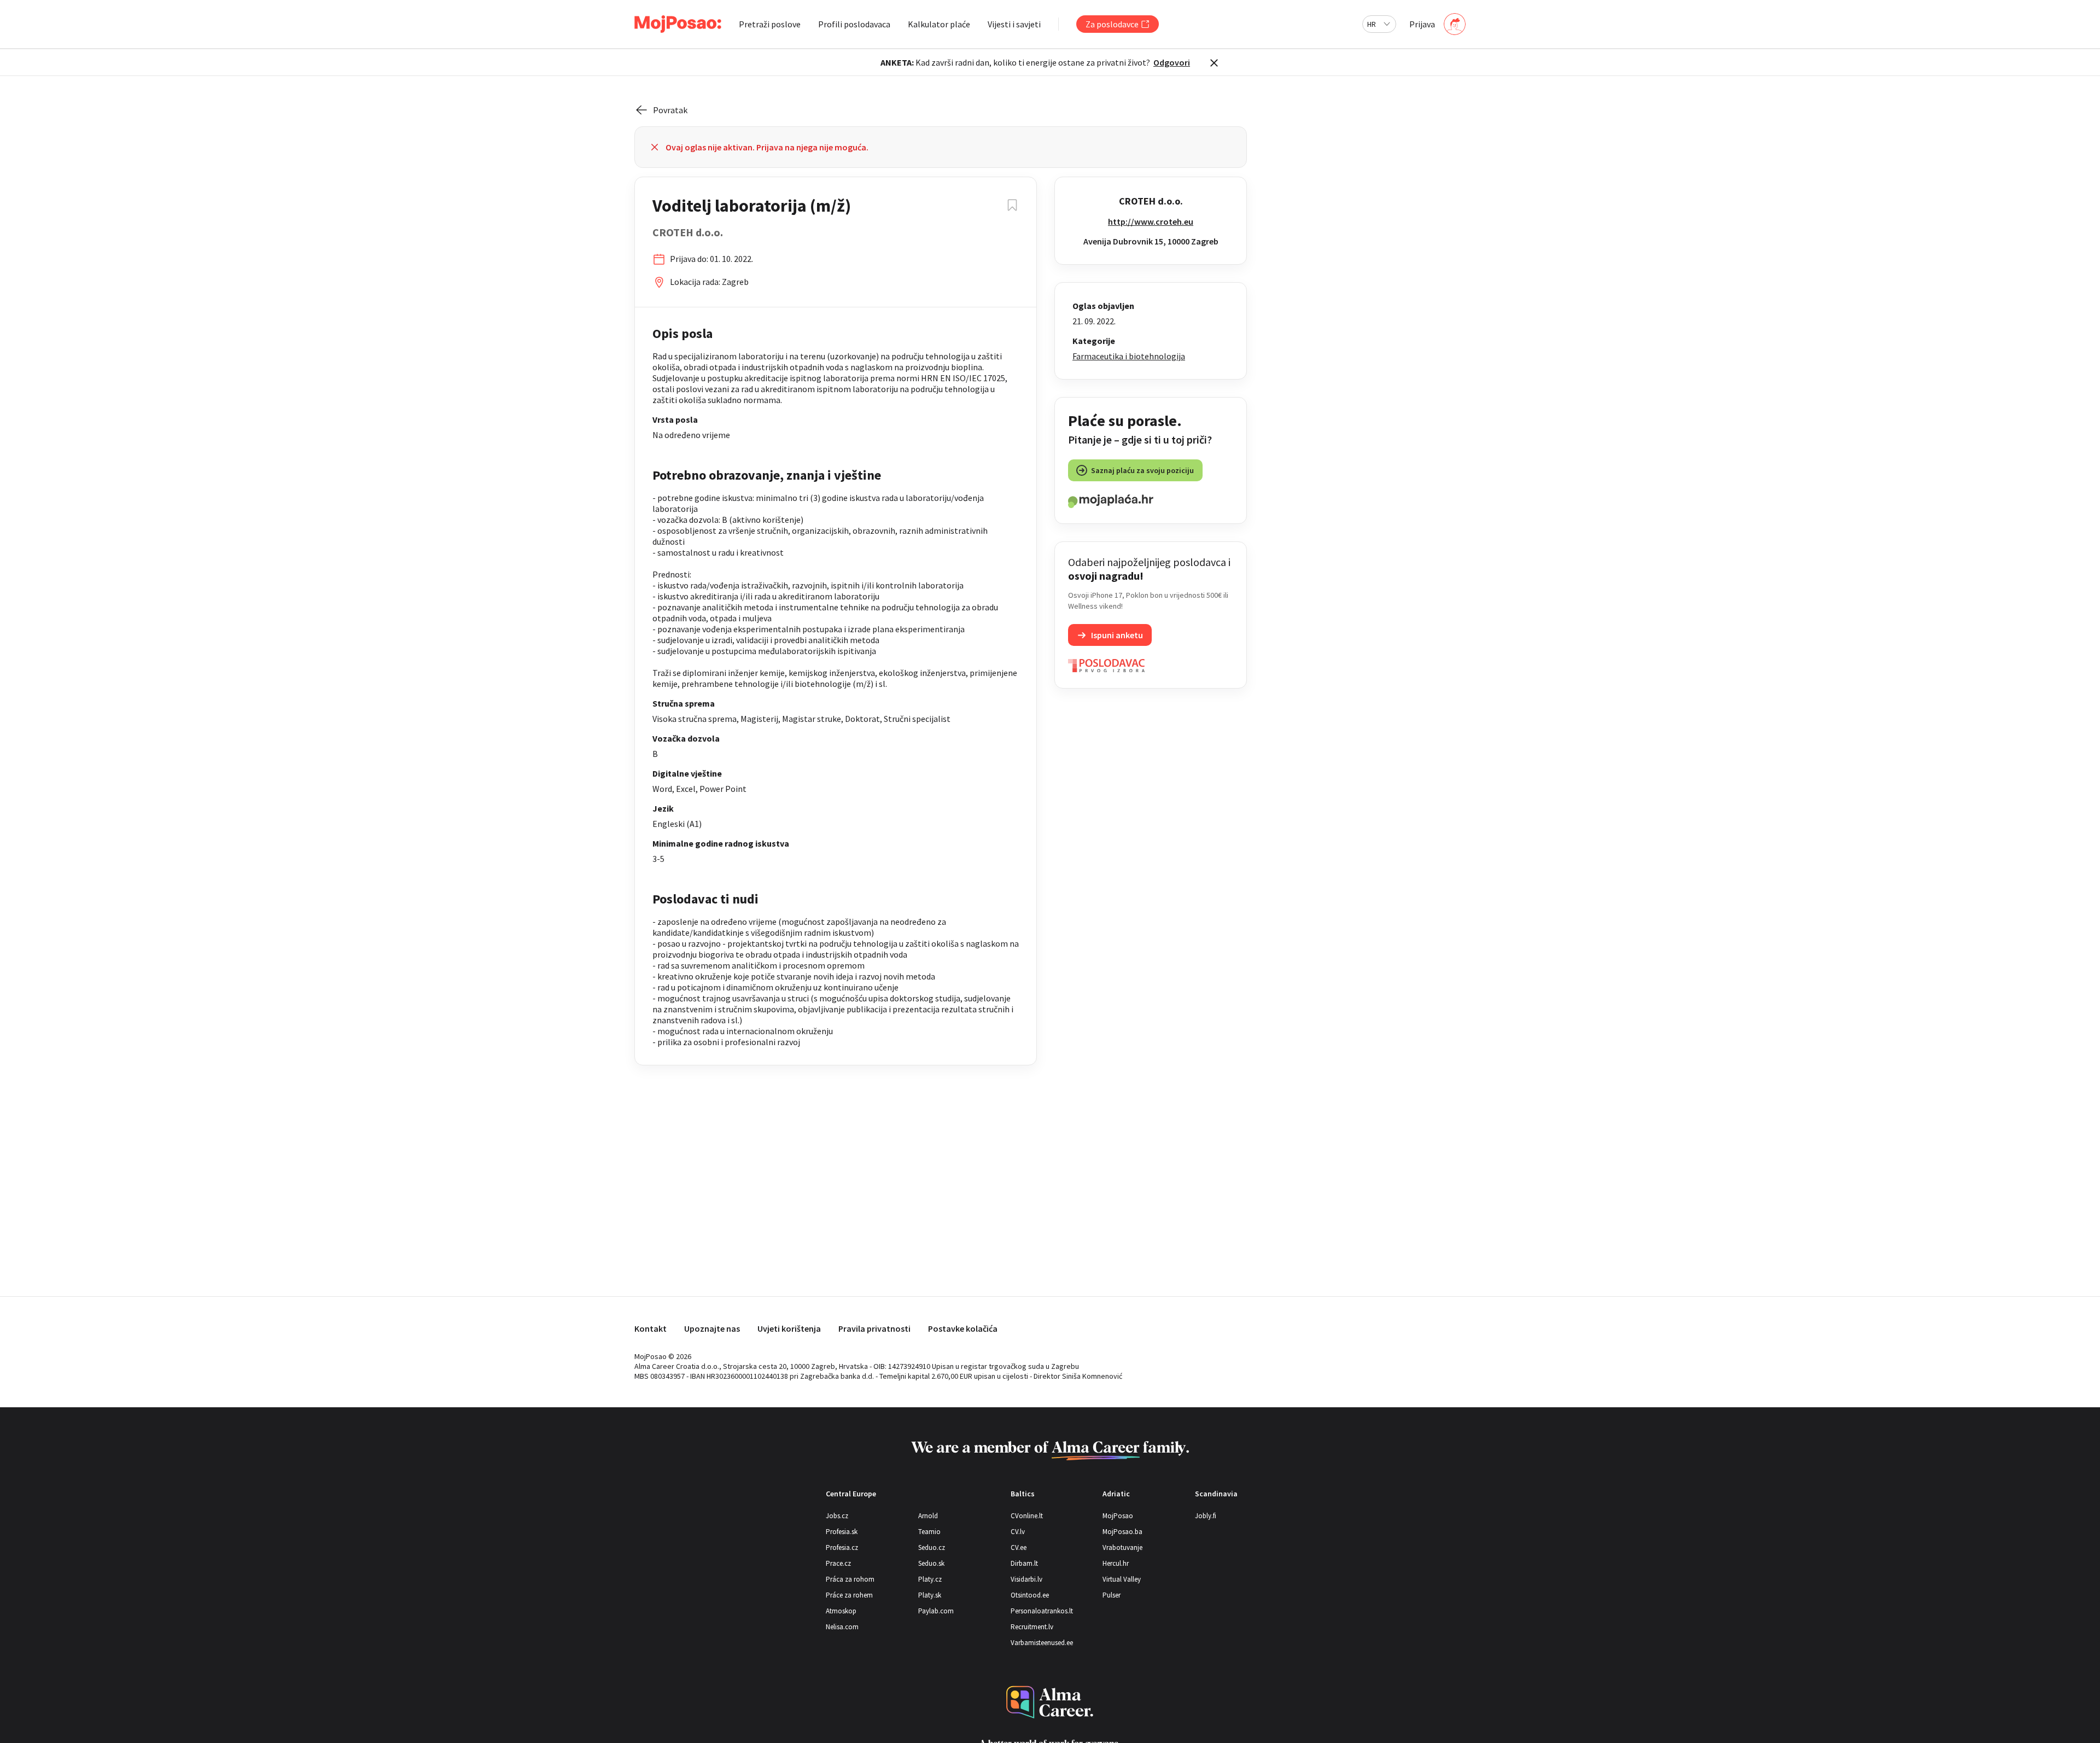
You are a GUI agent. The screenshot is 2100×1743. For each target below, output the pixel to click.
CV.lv (1018, 1532)
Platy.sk (930, 1595)
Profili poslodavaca (854, 24)
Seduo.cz (932, 1547)
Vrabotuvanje (1122, 1547)
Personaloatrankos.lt (1042, 1611)
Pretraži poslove (770, 24)
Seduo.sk (931, 1563)
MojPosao (1118, 1516)
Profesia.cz (842, 1547)
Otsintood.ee (1030, 1595)
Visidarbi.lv (1026, 1579)
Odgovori (1172, 62)
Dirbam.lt (1024, 1563)
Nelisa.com (842, 1627)
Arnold (928, 1516)
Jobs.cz (837, 1516)
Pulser (1112, 1595)
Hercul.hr (1116, 1563)
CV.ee (1019, 1547)
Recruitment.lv (1032, 1627)
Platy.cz (930, 1579)
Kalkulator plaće (939, 24)
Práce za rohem (849, 1595)
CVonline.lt (1027, 1516)
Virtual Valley (1122, 1579)
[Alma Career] (1050, 1702)
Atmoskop (841, 1611)
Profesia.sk (842, 1532)
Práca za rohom (850, 1579)
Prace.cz (838, 1563)
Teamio (929, 1532)
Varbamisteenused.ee (1042, 1643)
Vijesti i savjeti (1014, 24)
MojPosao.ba (1122, 1532)
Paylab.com (936, 1611)
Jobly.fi (1206, 1516)
